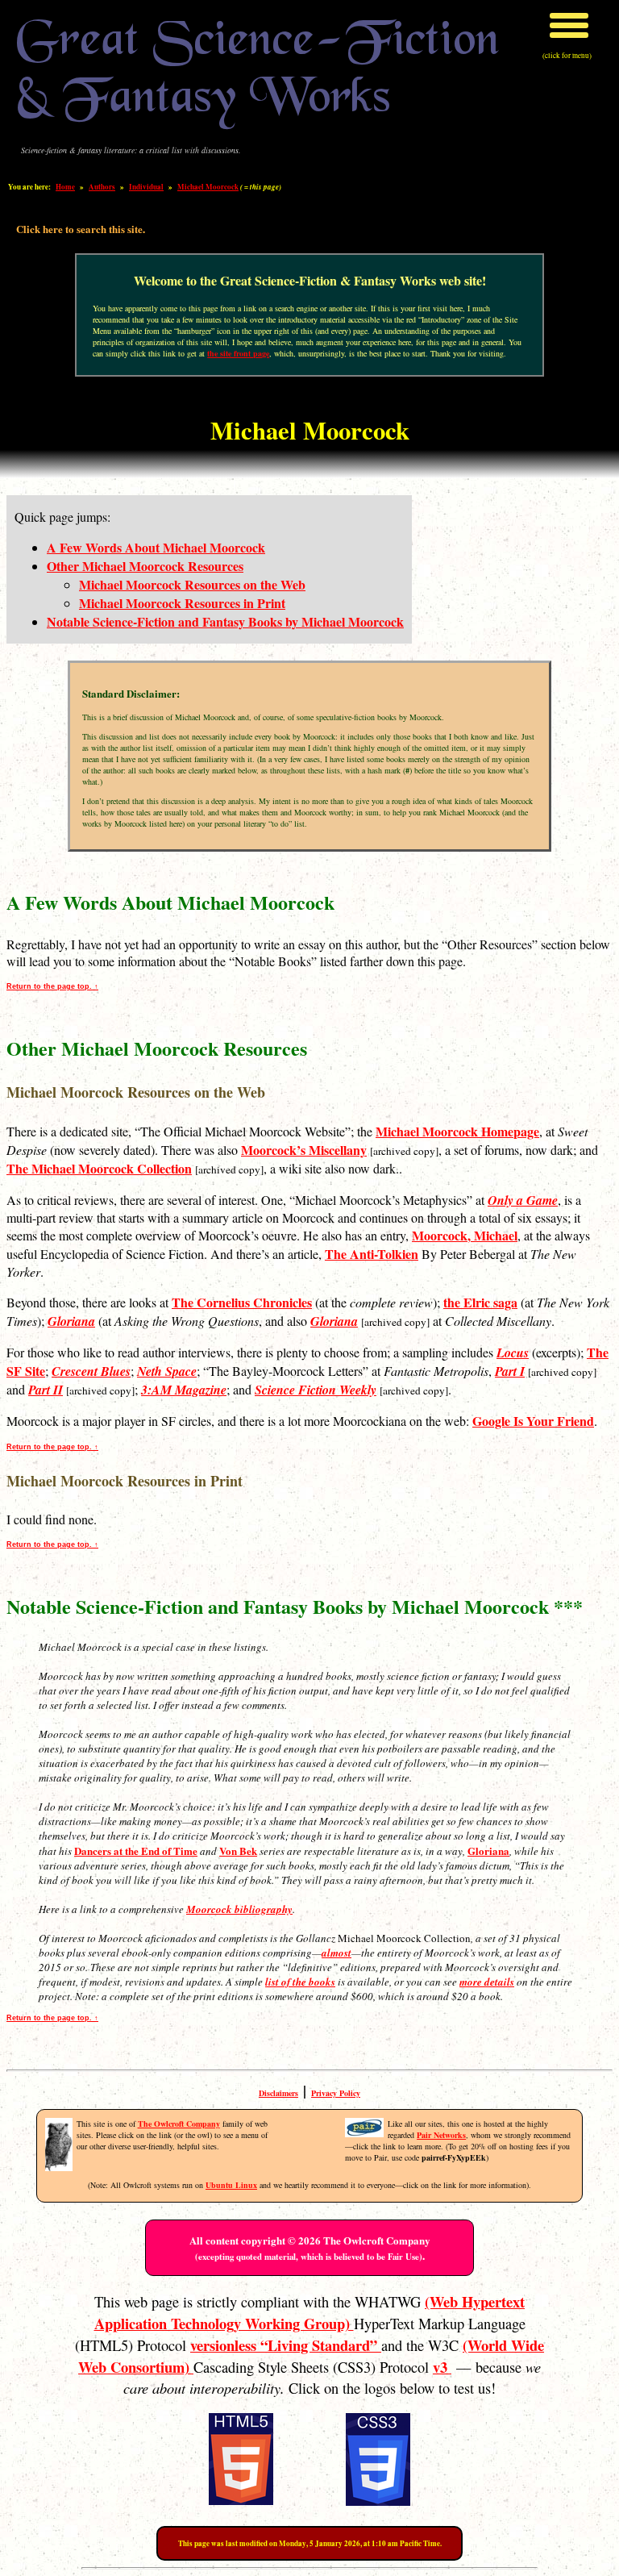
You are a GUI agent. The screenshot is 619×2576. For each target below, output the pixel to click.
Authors (102, 187)
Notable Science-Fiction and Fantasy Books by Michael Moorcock (225, 621)
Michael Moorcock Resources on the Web (192, 584)
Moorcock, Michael (465, 1235)
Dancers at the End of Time (136, 1851)
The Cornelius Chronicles (242, 1302)
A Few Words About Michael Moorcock (156, 547)
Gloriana (488, 1851)
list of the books (300, 1982)
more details (487, 1982)
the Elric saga (480, 1302)
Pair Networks (441, 2135)
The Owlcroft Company (179, 2124)
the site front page (238, 353)
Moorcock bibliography (239, 1909)
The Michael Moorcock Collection (99, 1168)
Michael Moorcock (208, 187)
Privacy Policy (336, 2093)
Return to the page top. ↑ (52, 986)
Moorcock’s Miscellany (304, 1150)
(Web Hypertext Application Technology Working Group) (310, 2312)
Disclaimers (278, 2093)
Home (65, 187)
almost (337, 1953)
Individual (146, 187)
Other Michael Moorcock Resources (145, 566)
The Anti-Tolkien (372, 1254)
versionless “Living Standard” (286, 2345)
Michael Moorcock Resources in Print (182, 603)
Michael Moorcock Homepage (457, 1131)
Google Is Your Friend (533, 1421)
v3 (442, 2367)
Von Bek (238, 1851)
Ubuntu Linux (231, 2185)
